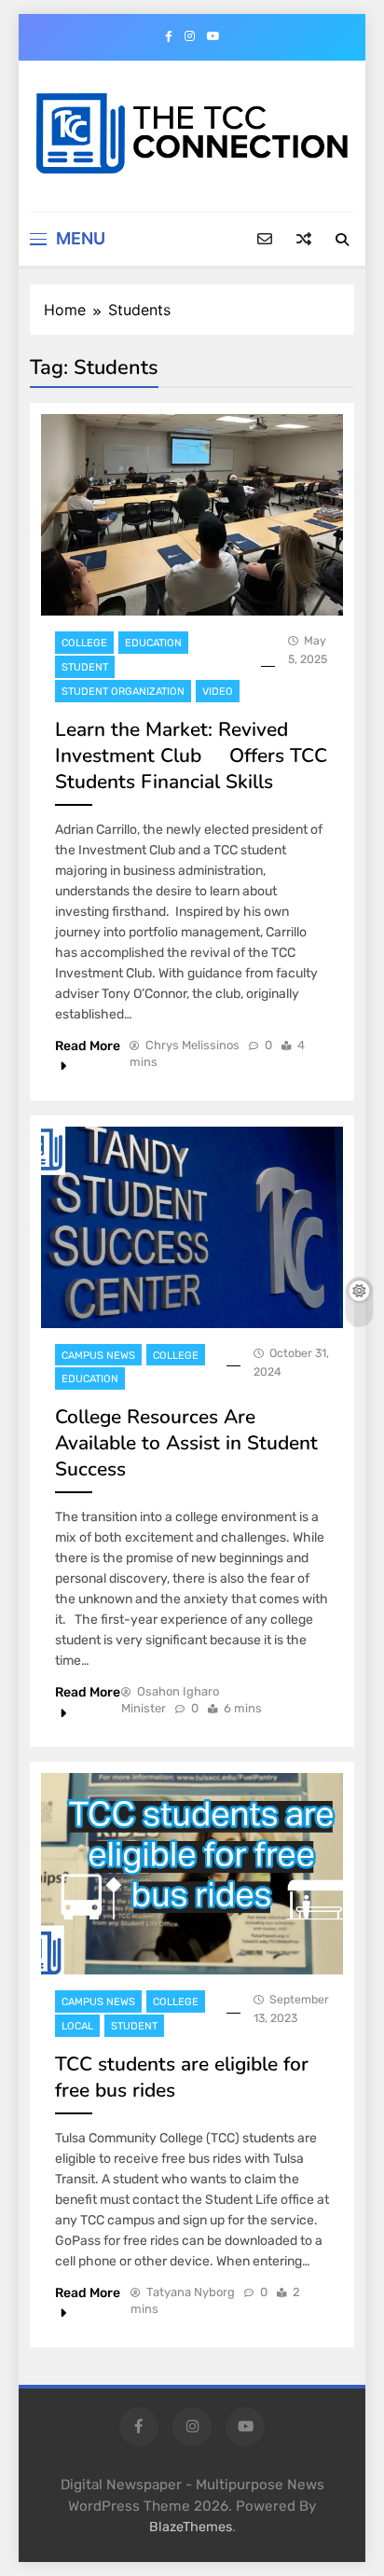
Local (77, 2026)
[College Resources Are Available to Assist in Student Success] (192, 1227)
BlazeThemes (191, 2527)
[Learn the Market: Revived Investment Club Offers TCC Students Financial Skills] (192, 515)
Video (218, 692)
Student (85, 667)
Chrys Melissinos (192, 1045)
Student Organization (123, 692)
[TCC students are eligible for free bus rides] (192, 1874)
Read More (88, 1046)
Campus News (98, 1356)
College (84, 643)
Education (153, 643)
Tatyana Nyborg (191, 2292)
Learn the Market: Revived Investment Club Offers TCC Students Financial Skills (191, 755)
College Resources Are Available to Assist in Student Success (186, 1443)
